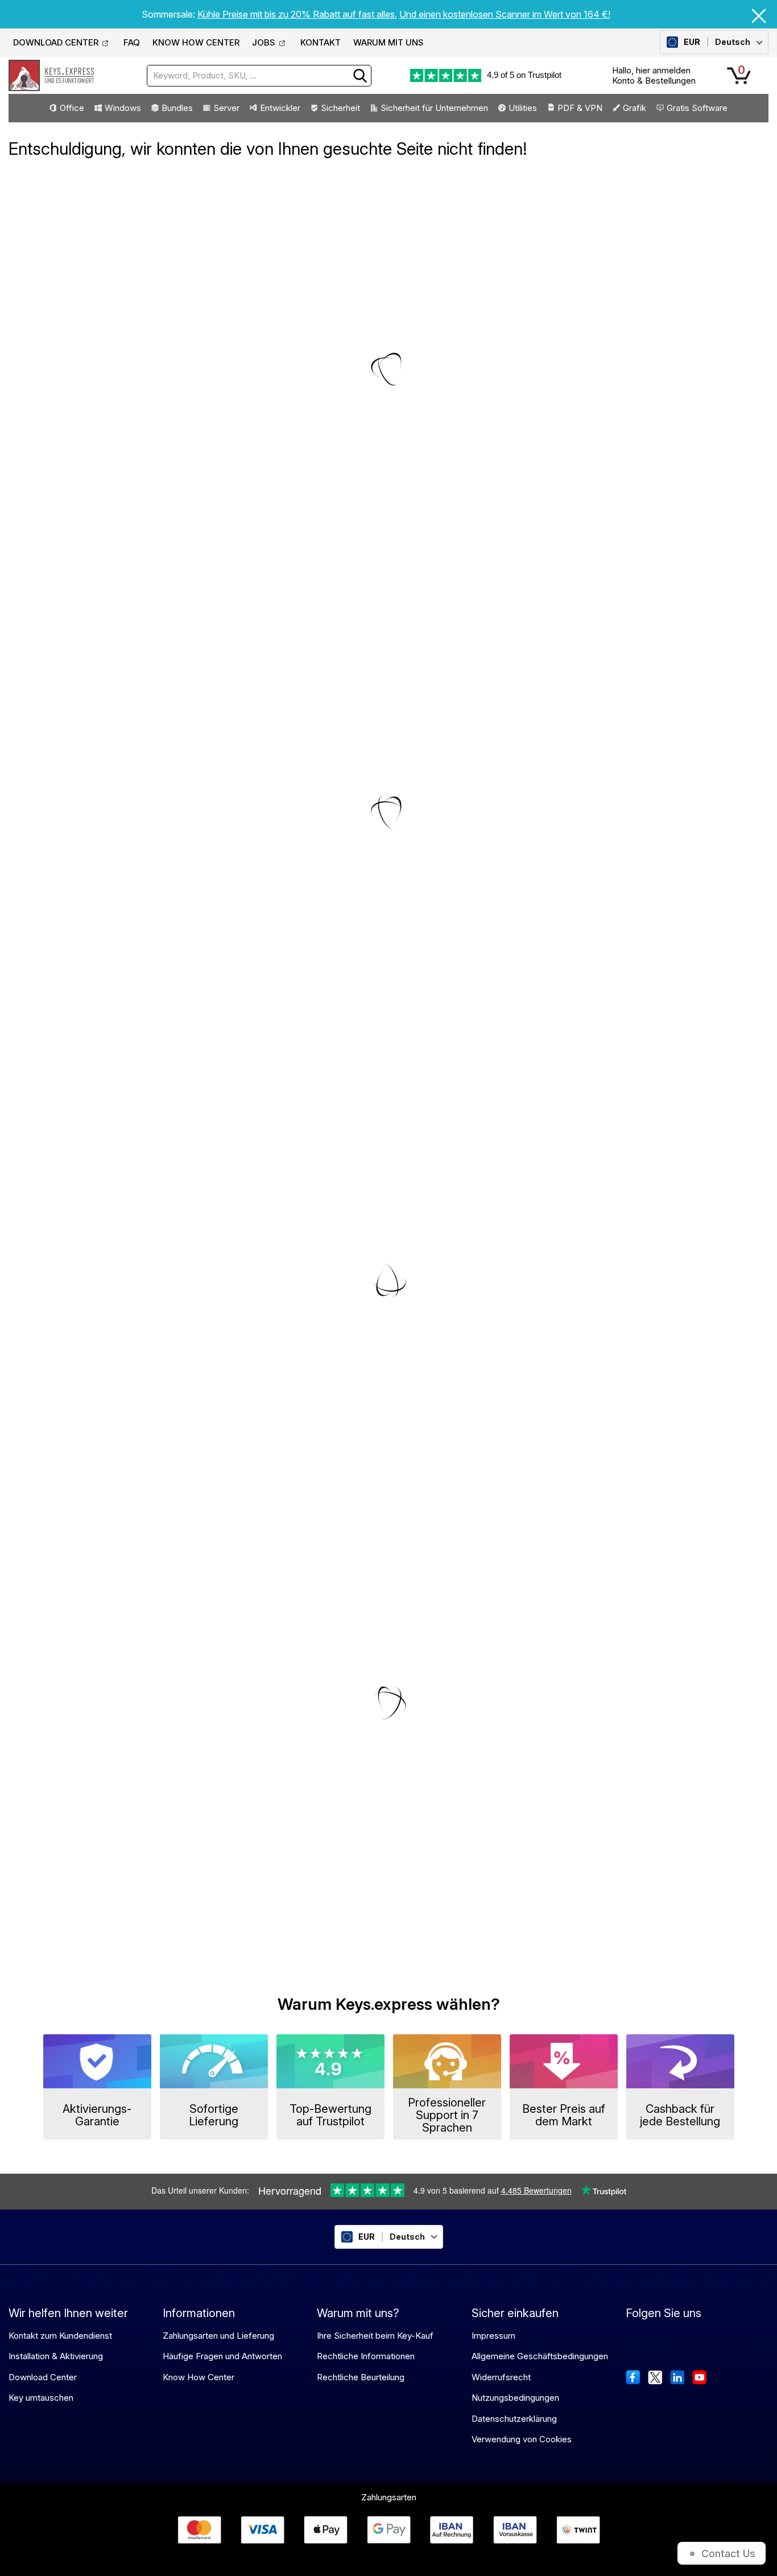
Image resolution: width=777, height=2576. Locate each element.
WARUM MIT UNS (388, 42)
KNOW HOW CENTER (196, 42)
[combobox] (259, 76)
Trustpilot (545, 75)
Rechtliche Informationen (366, 2356)
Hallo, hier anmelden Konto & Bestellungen (654, 75)
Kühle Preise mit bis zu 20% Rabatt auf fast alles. (297, 14)
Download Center (43, 2377)
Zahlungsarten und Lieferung (218, 2336)
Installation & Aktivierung (56, 2356)
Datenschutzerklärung (514, 2419)
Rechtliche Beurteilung (361, 2377)
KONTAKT (321, 42)
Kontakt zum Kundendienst (60, 2336)
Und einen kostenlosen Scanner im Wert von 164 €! (505, 14)
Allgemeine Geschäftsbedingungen (540, 2356)
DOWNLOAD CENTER (56, 42)
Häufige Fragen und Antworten (222, 2356)
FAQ (132, 42)
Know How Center (199, 2377)
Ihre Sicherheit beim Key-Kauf (375, 2336)
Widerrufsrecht (501, 2377)
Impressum (493, 2336)
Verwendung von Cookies (522, 2439)
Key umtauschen (41, 2398)
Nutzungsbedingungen (515, 2398)
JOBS (264, 42)
